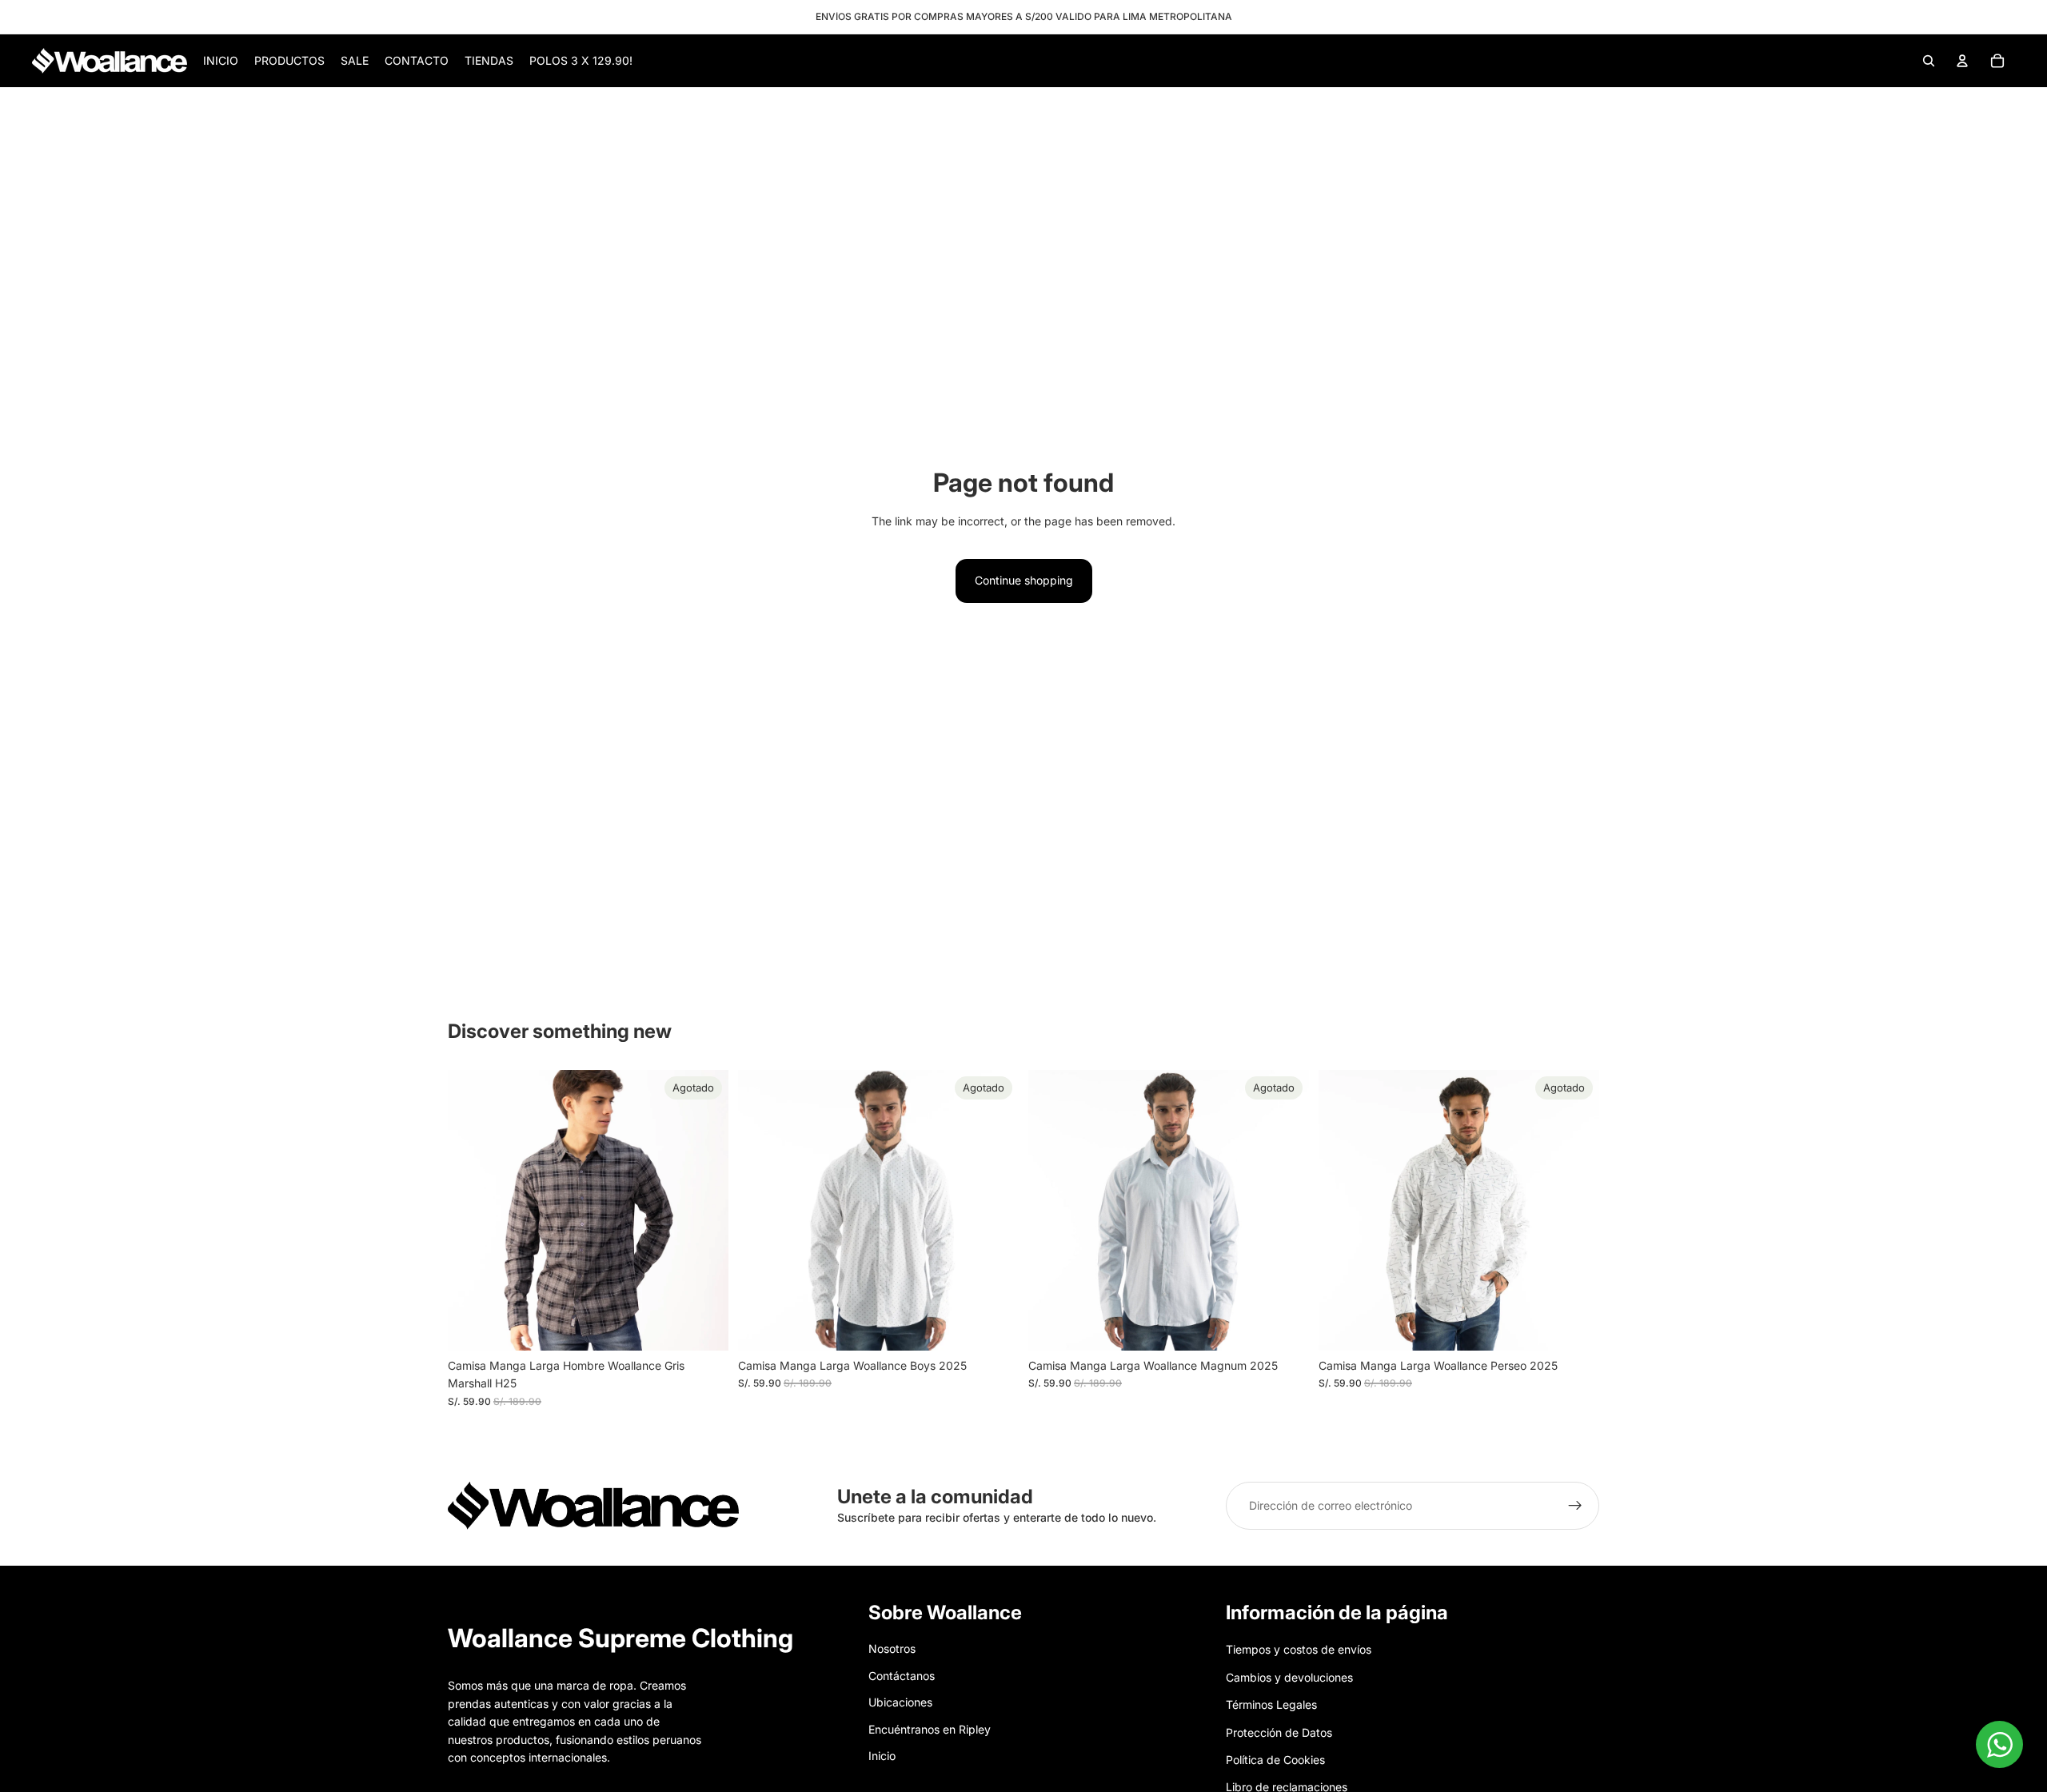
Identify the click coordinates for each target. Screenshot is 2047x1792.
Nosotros (892, 1649)
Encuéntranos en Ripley (930, 1729)
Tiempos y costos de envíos (1299, 1650)
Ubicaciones (900, 1702)
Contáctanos (902, 1676)
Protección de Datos (1279, 1732)
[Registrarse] (1575, 1506)
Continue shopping (1024, 580)
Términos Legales (1271, 1704)
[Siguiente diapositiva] (704, 1210)
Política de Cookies (1275, 1760)
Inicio (882, 1756)
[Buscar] (1929, 61)
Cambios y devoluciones (1289, 1677)
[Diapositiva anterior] (472, 1210)
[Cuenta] (1962, 61)
